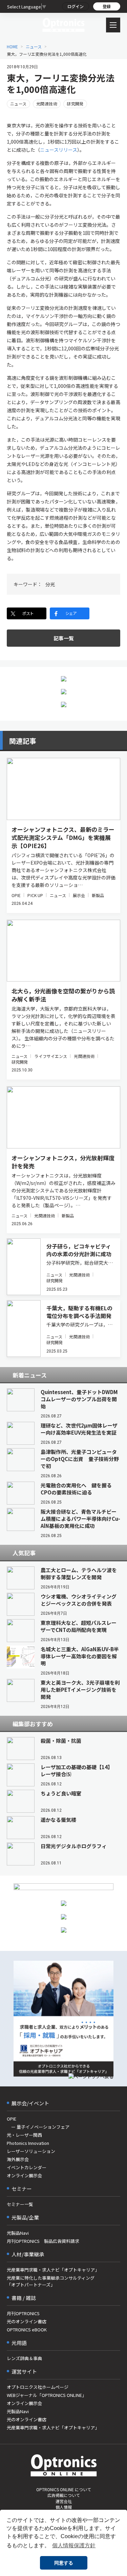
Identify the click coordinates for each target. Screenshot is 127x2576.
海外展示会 (18, 2159)
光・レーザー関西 (24, 2135)
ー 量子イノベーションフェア (38, 2127)
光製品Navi (18, 2233)
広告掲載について (64, 2495)
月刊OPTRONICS (23, 2313)
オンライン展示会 (24, 2175)
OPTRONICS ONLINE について (64, 2489)
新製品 (98, 895)
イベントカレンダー (27, 2167)
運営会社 (64, 2501)
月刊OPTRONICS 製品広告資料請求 (43, 2241)
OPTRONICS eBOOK (27, 2330)
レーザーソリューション (31, 2151)
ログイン (76, 6)
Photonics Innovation (28, 2143)
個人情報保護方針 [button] (74, 2545)
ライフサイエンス (51, 1056)
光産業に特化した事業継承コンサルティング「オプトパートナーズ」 (51, 2281)
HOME (12, 46)
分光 (50, 584)
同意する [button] (64, 2563)
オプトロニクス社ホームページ (38, 2387)
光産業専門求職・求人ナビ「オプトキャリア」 (53, 2270)
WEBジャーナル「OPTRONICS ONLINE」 (47, 2395)
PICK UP (35, 895)
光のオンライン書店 (27, 2321)
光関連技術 (47, 104)
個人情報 (64, 2507)
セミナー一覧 (20, 2204)
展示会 (79, 895)
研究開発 (75, 104)
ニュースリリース (59, 150)
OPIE (16, 895)
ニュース (34, 46)
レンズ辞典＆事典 (24, 2358)
